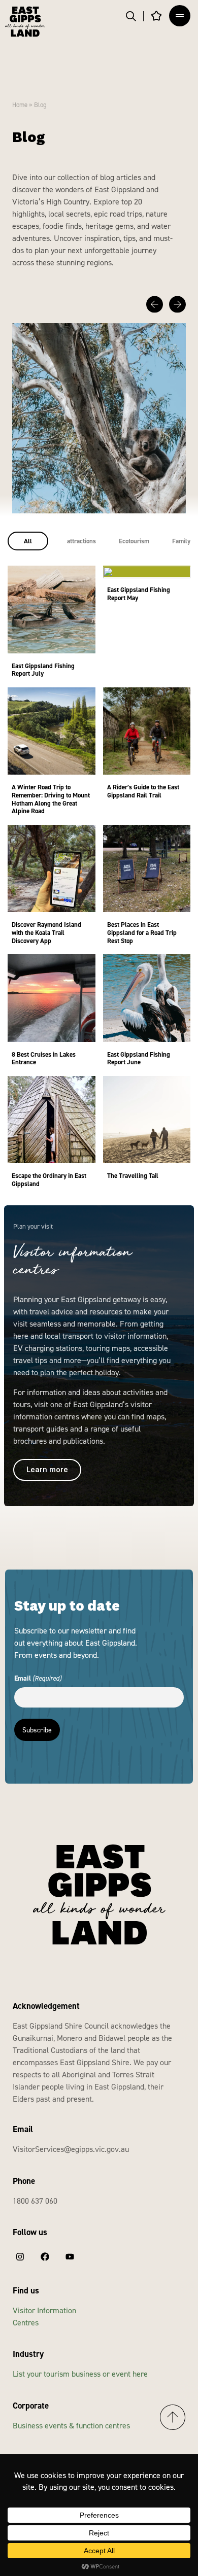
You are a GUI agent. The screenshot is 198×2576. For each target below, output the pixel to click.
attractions (81, 541)
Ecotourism (134, 541)
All (28, 541)
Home (20, 105)
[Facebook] (45, 2257)
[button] (155, 305)
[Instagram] (20, 2257)
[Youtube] (70, 2257)
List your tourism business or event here (80, 2374)
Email (38, 1678)
